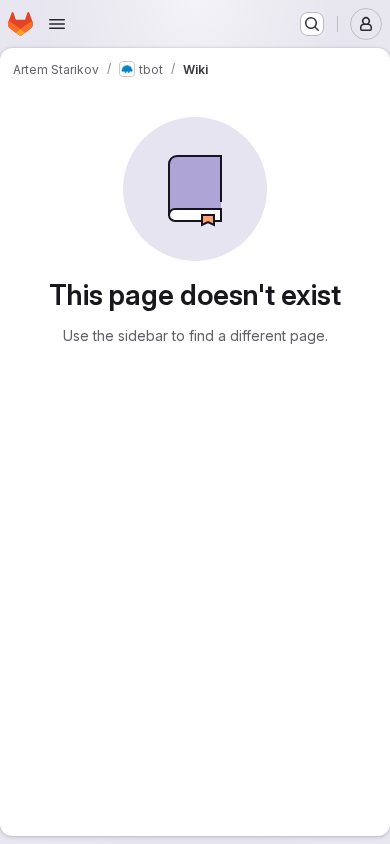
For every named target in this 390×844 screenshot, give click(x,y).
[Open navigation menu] (57, 24)
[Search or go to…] (312, 24)
